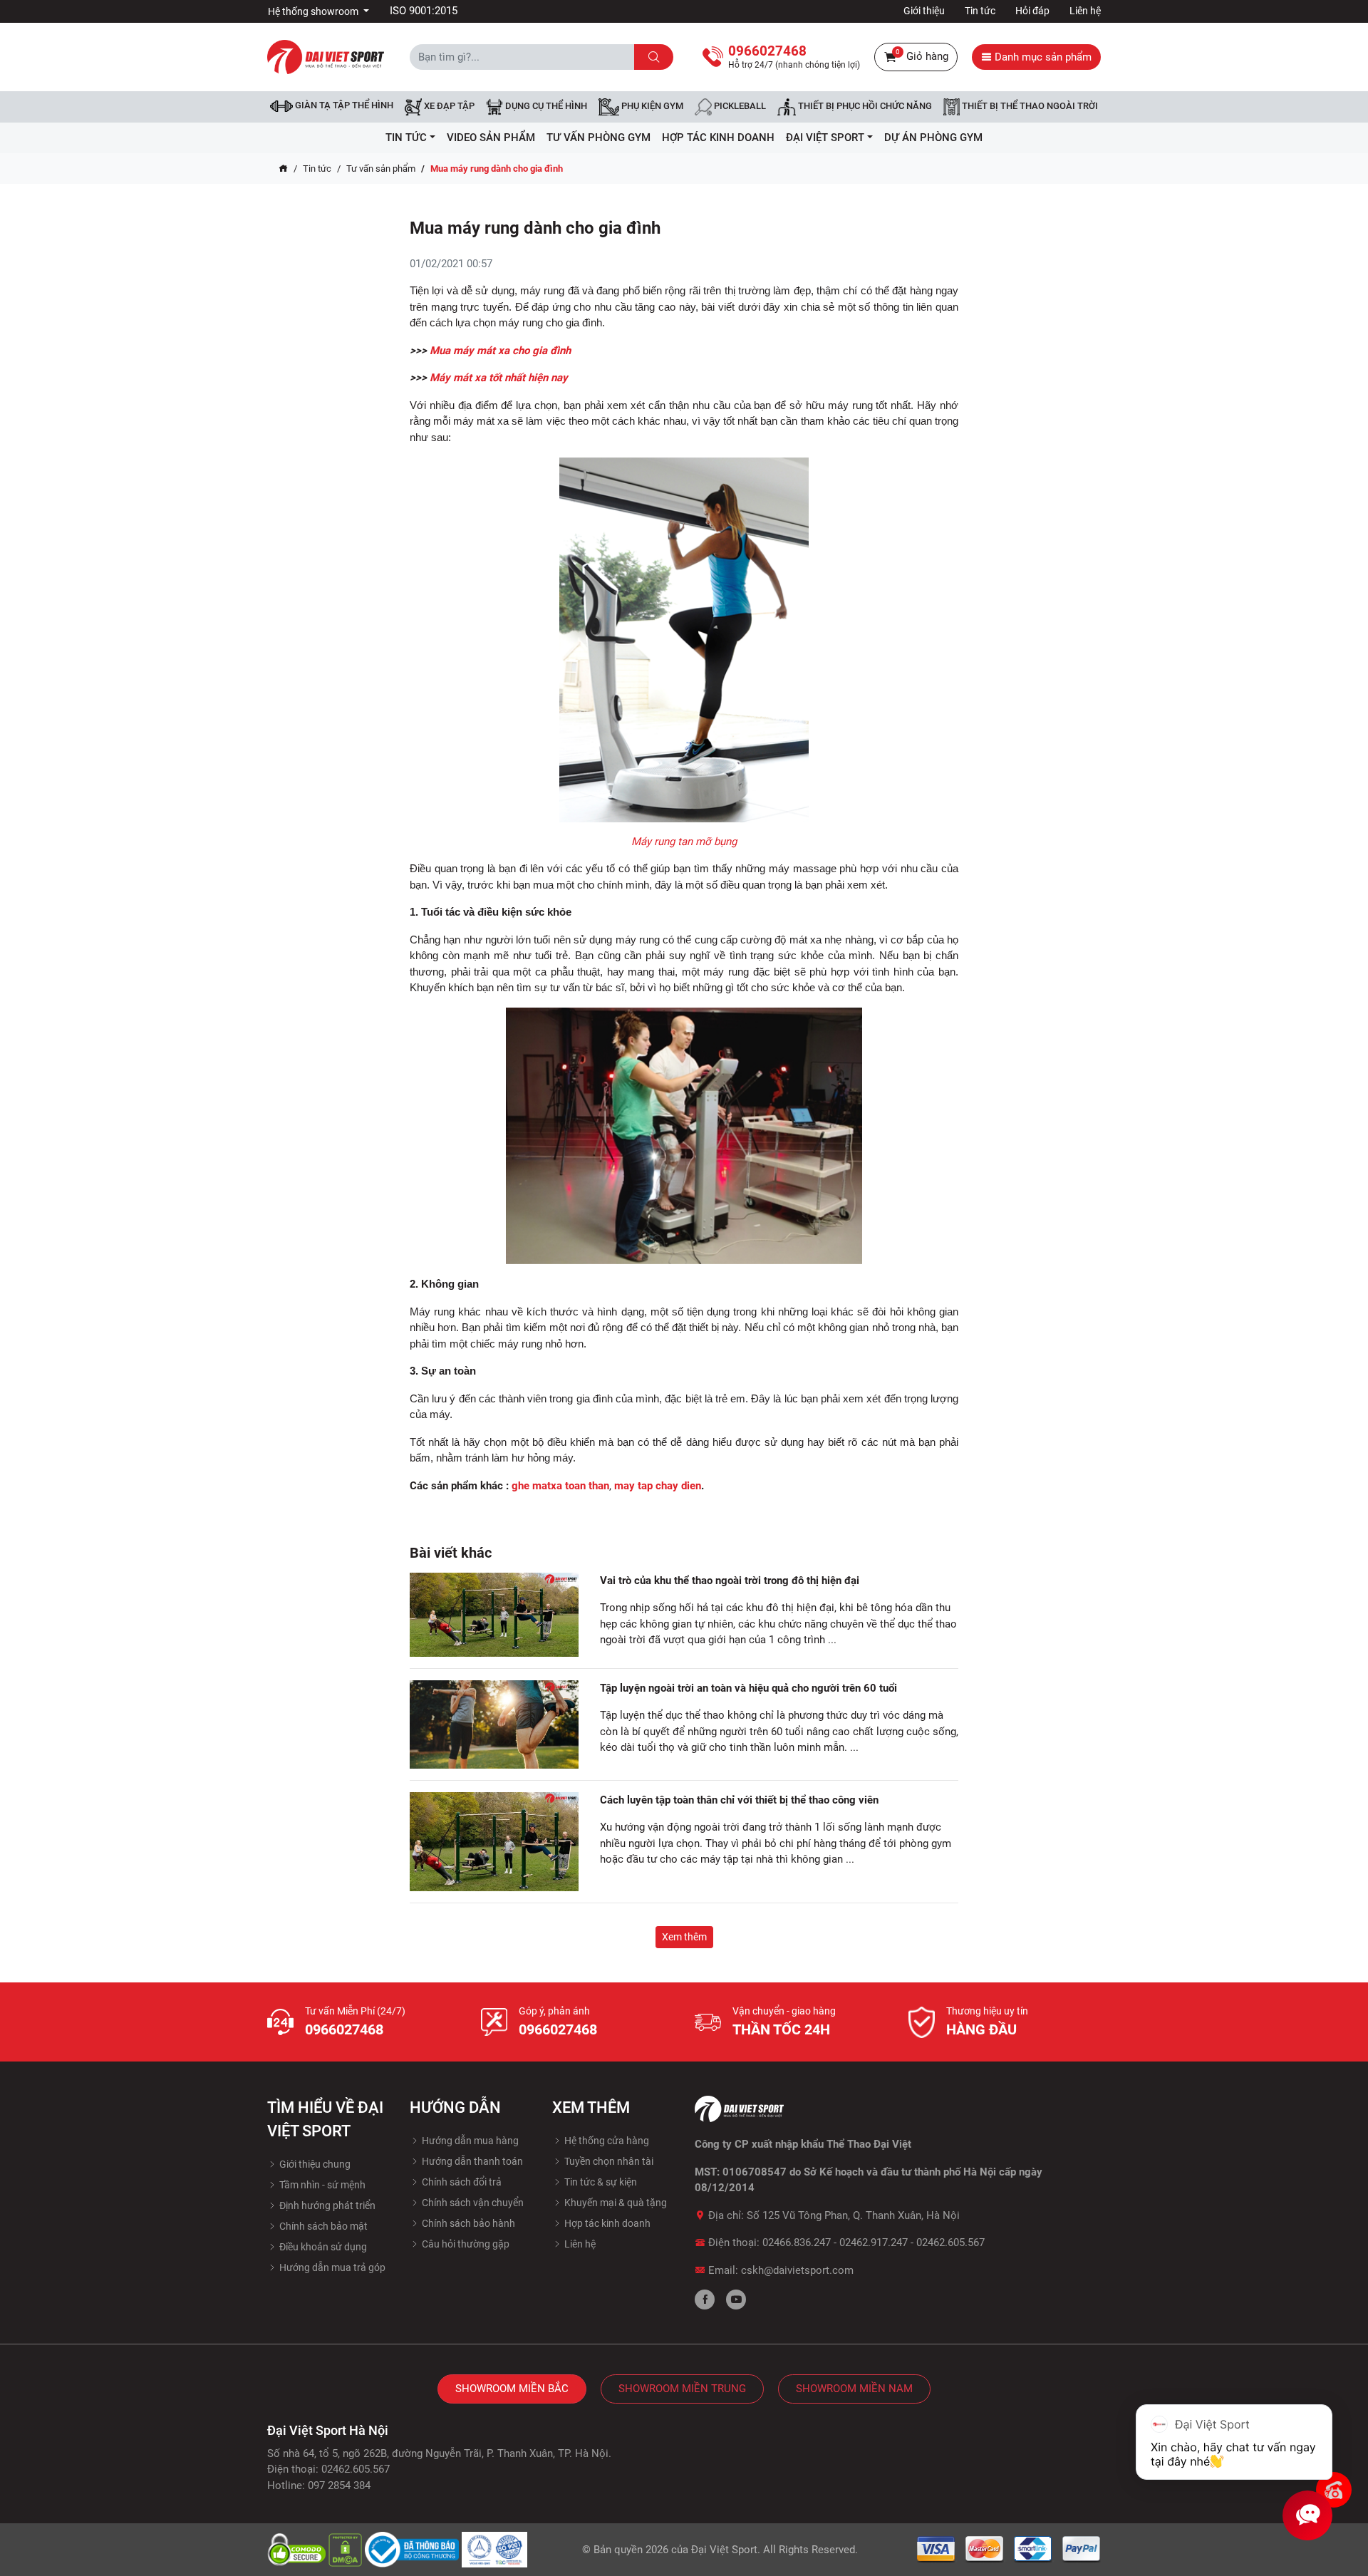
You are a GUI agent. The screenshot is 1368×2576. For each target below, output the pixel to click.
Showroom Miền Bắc (512, 2389)
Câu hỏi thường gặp (465, 2244)
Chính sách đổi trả (461, 2182)
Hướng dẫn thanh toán (471, 2161)
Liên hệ (1085, 11)
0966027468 (344, 2029)
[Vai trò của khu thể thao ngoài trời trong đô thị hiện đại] (494, 1615)
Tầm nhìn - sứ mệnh (321, 2185)
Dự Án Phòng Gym (933, 138)
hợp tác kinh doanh (718, 138)
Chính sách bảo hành (467, 2223)
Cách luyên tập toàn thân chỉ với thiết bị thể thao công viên (739, 1800)
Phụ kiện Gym (651, 107)
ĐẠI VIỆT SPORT (825, 138)
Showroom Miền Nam (854, 2389)
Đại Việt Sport (724, 2550)
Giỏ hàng (922, 55)
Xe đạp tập (448, 107)
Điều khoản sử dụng (322, 2247)
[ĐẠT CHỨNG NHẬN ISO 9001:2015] (495, 2549)
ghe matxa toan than (560, 1486)
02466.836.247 (797, 2243)
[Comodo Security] (298, 2549)
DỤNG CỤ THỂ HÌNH (545, 107)
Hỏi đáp (1032, 11)
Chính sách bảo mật (322, 2226)
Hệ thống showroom (314, 11)
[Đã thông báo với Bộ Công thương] (413, 2549)
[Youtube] (736, 2300)
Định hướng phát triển (326, 2205)
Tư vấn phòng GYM (598, 138)
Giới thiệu (924, 11)
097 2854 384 (339, 2486)
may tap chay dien (658, 1486)
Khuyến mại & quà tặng (615, 2203)
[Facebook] (705, 2300)
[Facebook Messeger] (1334, 2490)
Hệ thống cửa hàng (606, 2141)
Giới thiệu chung (314, 2164)
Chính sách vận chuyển (472, 2203)
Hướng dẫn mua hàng (469, 2141)
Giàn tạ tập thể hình (343, 105)
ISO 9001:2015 (424, 11)
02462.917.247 (874, 2243)
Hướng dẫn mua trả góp (331, 2267)
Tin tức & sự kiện (600, 2182)
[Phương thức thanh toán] (1009, 2549)
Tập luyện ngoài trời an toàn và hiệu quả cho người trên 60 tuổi (748, 1688)
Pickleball (739, 107)
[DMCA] (347, 2549)
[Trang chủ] (283, 169)
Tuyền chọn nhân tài (608, 2161)
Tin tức (980, 11)
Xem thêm (684, 1937)
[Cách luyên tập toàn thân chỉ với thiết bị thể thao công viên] (494, 1842)
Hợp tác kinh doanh (606, 2223)
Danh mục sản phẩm (1042, 57)
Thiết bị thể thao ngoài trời (1029, 107)
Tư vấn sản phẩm (381, 169)
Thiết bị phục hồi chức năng (864, 107)
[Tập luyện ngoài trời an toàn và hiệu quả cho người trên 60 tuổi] (494, 1724)
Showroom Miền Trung (682, 2389)
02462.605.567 (950, 2243)
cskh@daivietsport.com (797, 2270)
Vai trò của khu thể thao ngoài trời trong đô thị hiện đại (730, 1581)
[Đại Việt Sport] (326, 56)
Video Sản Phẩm (491, 138)
